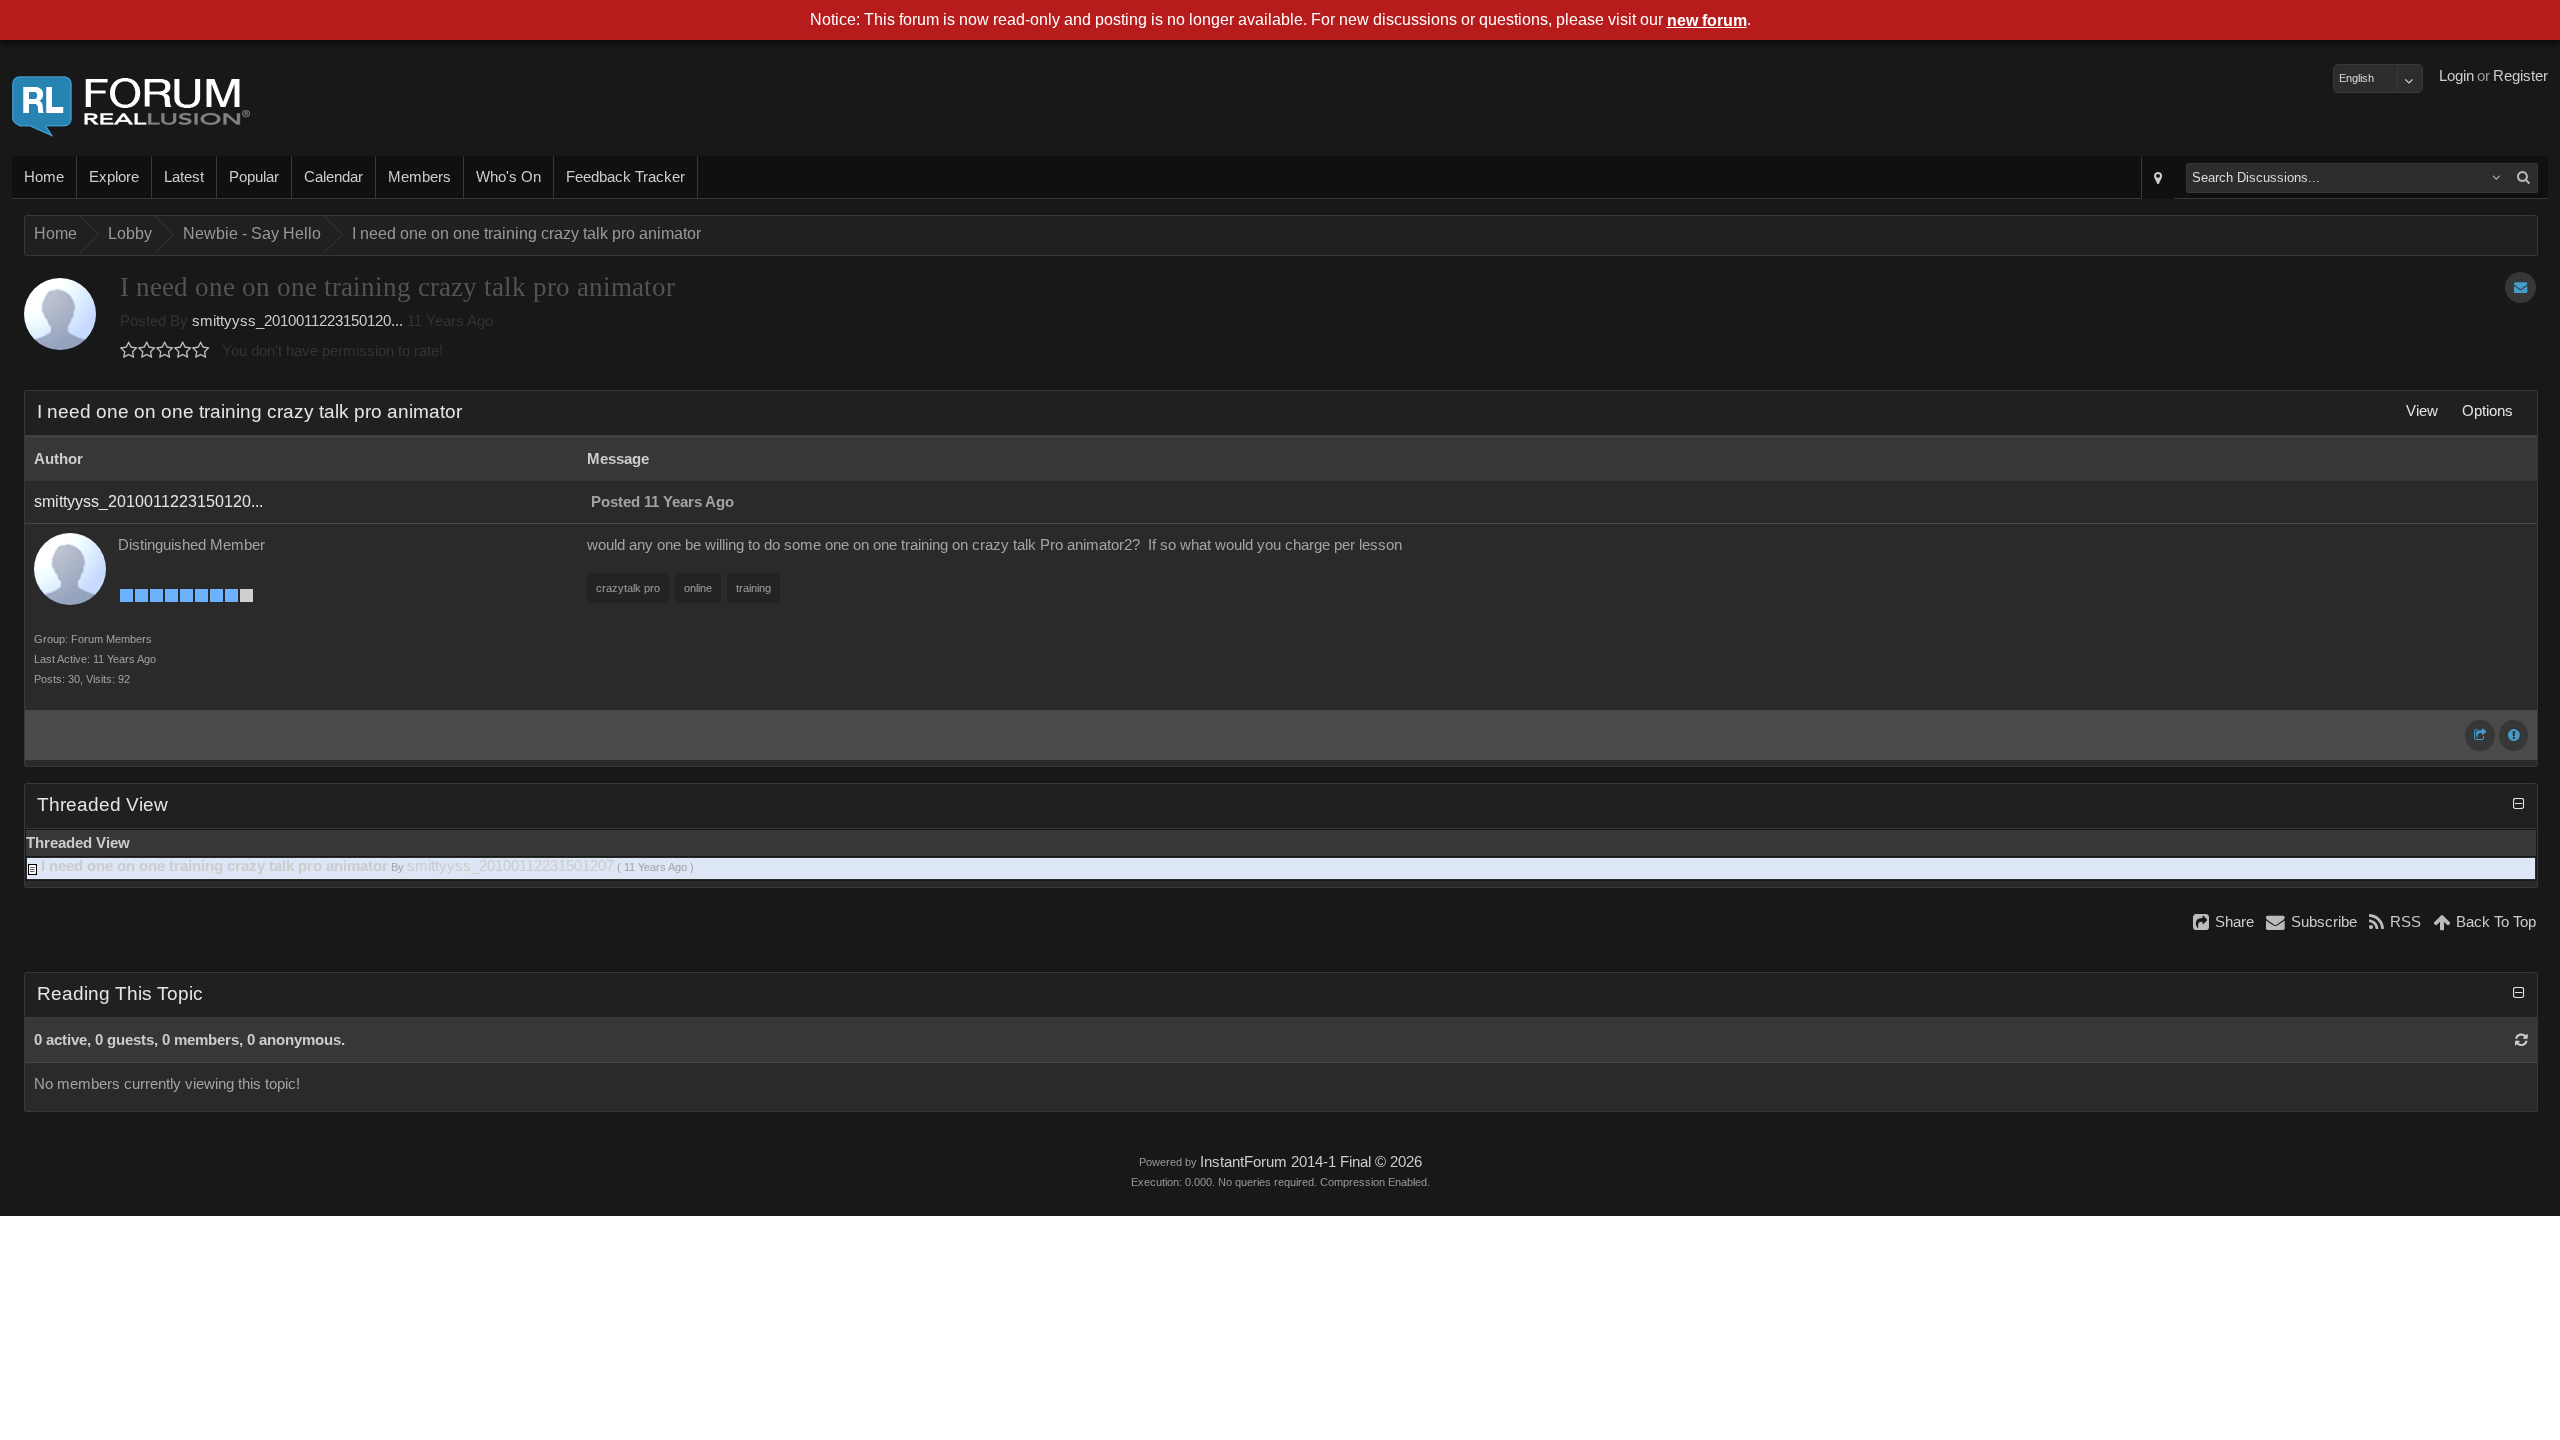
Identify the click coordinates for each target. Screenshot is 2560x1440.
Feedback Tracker (625, 177)
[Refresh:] (2521, 1040)
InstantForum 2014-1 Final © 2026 (1311, 1162)
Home (44, 177)
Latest (184, 177)
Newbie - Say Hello (252, 233)
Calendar (333, 177)
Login (2456, 76)
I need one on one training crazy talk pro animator (526, 233)
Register (2520, 76)
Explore (114, 177)
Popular (254, 177)
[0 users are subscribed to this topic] (2520, 287)
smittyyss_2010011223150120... (297, 321)
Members (419, 177)
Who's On (508, 177)
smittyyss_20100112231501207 (510, 866)
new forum (1707, 20)
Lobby (130, 233)
